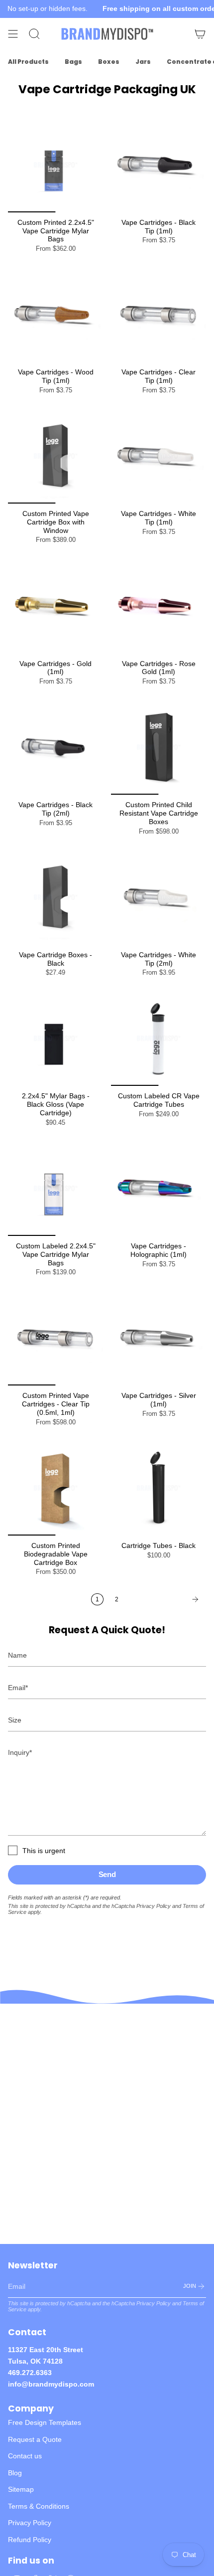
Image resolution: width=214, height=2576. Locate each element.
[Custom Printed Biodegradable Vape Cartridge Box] (55, 1488)
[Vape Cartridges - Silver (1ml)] (159, 1338)
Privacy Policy (154, 1906)
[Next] (165, 1599)
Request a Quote (35, 2439)
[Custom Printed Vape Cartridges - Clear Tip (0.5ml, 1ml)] (55, 1338)
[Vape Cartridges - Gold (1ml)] (55, 606)
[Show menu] (13, 34)
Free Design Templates (45, 2422)
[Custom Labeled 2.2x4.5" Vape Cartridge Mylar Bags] (55, 1188)
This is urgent (44, 1851)
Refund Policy (30, 2540)
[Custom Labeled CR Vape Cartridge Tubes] (159, 1038)
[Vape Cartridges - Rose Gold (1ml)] (159, 606)
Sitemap (21, 2489)
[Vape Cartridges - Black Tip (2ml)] (55, 747)
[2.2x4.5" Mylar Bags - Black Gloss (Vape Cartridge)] (55, 1038)
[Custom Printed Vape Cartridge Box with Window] (55, 456)
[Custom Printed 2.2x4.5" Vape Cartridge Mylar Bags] (55, 165)
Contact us (25, 2456)
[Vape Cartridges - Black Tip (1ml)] (159, 165)
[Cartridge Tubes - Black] (159, 1488)
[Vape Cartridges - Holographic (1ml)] (159, 1188)
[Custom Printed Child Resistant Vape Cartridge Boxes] (159, 747)
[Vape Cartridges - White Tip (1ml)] (159, 456)
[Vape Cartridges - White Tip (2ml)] (159, 897)
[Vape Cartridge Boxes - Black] (55, 897)
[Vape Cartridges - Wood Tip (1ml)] (55, 314)
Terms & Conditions (39, 2506)
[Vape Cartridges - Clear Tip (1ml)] (159, 314)
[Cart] (200, 34)
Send (107, 1874)
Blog (15, 2473)
